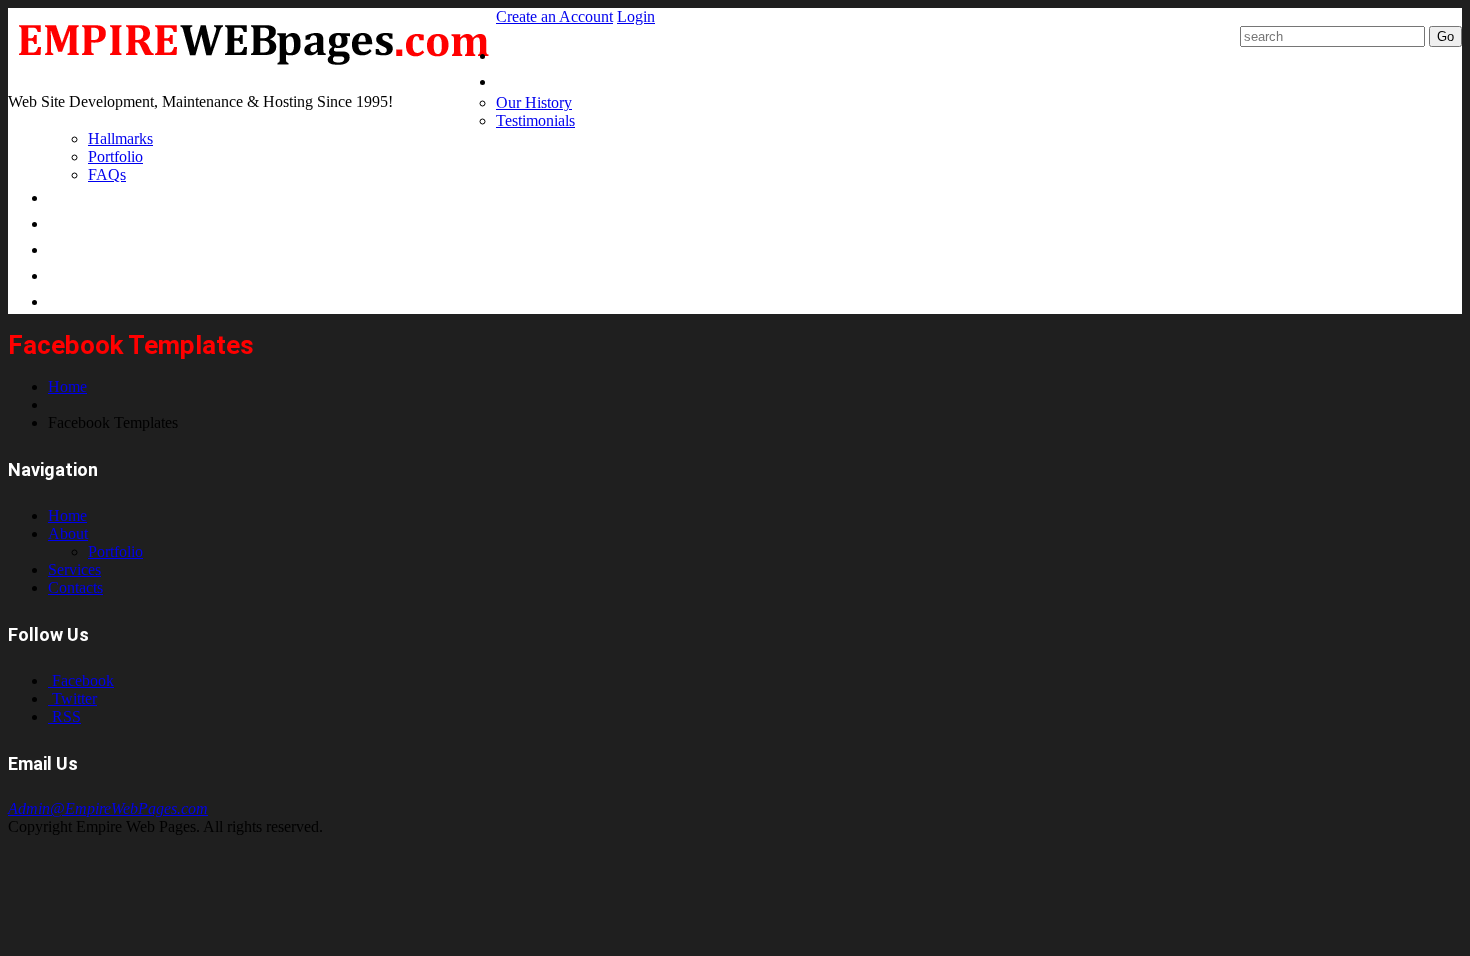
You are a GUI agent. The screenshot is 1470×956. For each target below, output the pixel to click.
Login (636, 16)
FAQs (107, 174)
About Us (534, 80)
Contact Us (95, 300)
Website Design (112, 196)
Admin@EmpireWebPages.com (108, 808)
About (68, 533)
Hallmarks (120, 138)
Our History (534, 102)
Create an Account (554, 16)
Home (520, 54)
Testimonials (535, 120)
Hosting (81, 248)
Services (74, 569)
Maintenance (102, 222)
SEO (65, 274)
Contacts (75, 587)
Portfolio (115, 156)
